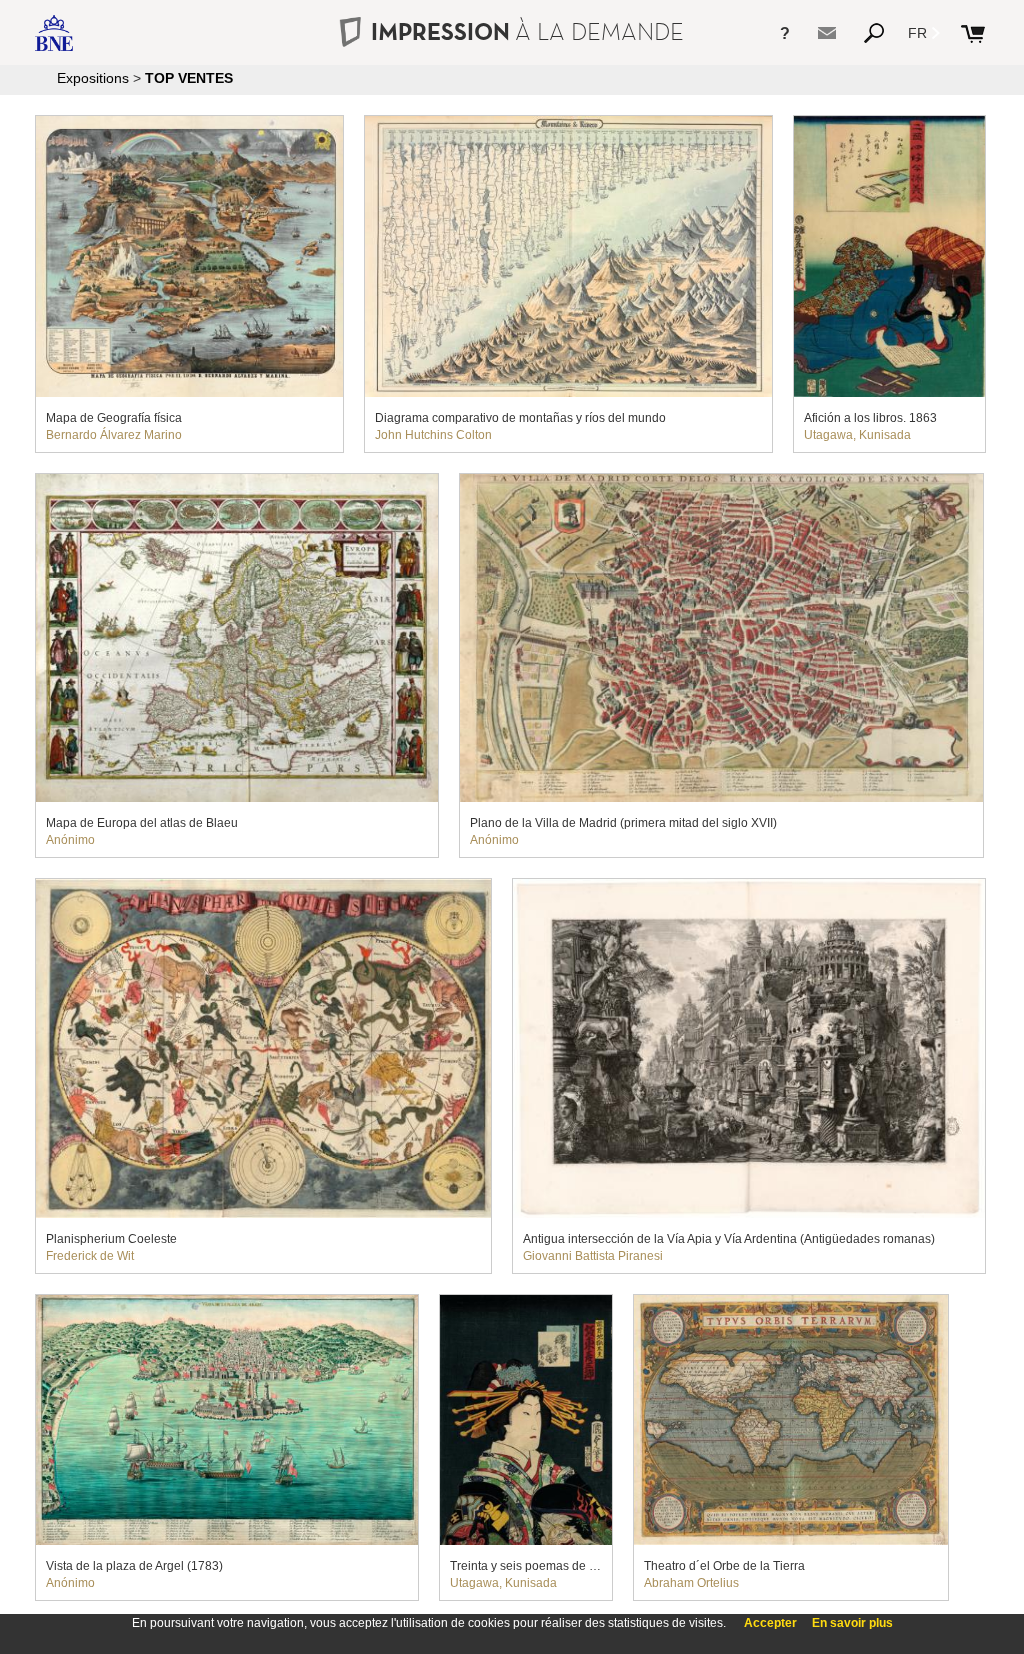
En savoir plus (852, 1623)
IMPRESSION (527, 31)
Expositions (93, 78)
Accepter (770, 1623)
